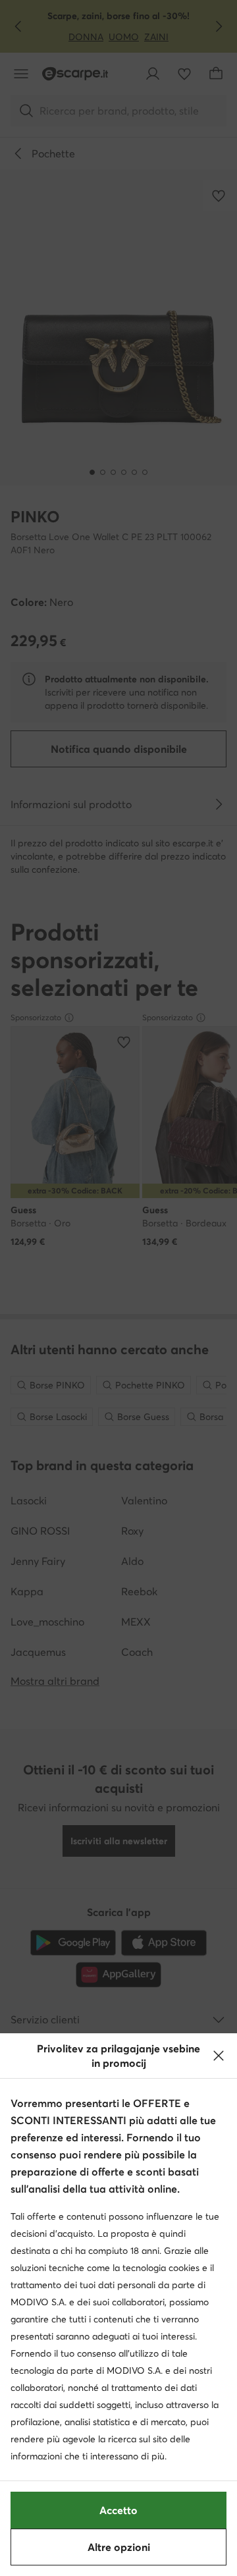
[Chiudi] (219, 2056)
